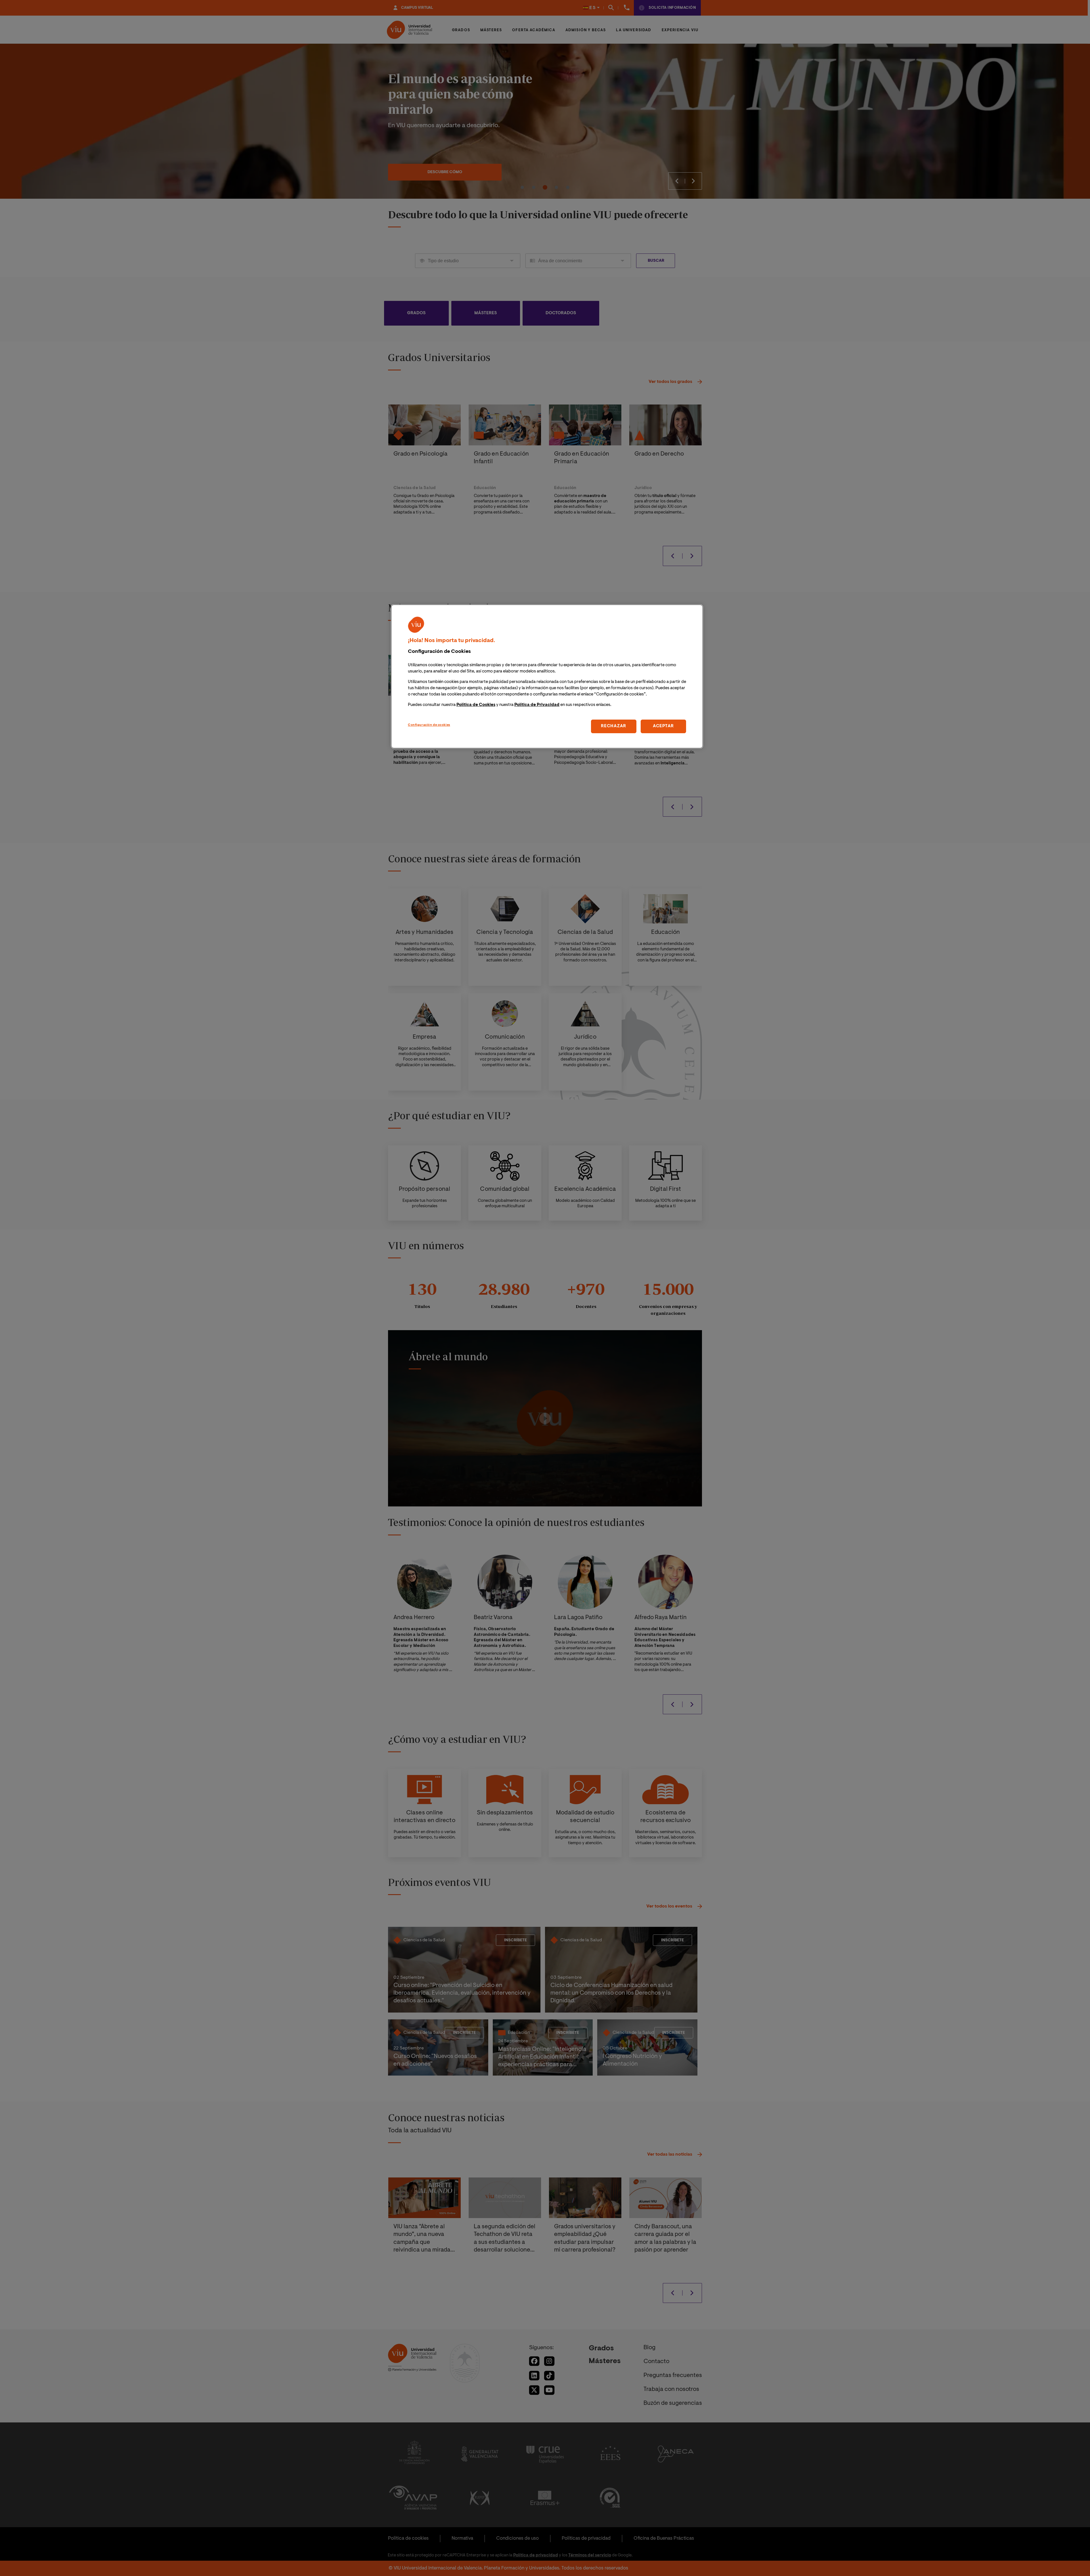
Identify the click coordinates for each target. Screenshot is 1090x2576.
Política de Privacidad (537, 705)
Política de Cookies (476, 705)
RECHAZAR (614, 726)
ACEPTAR (663, 726)
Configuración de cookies (429, 725)
